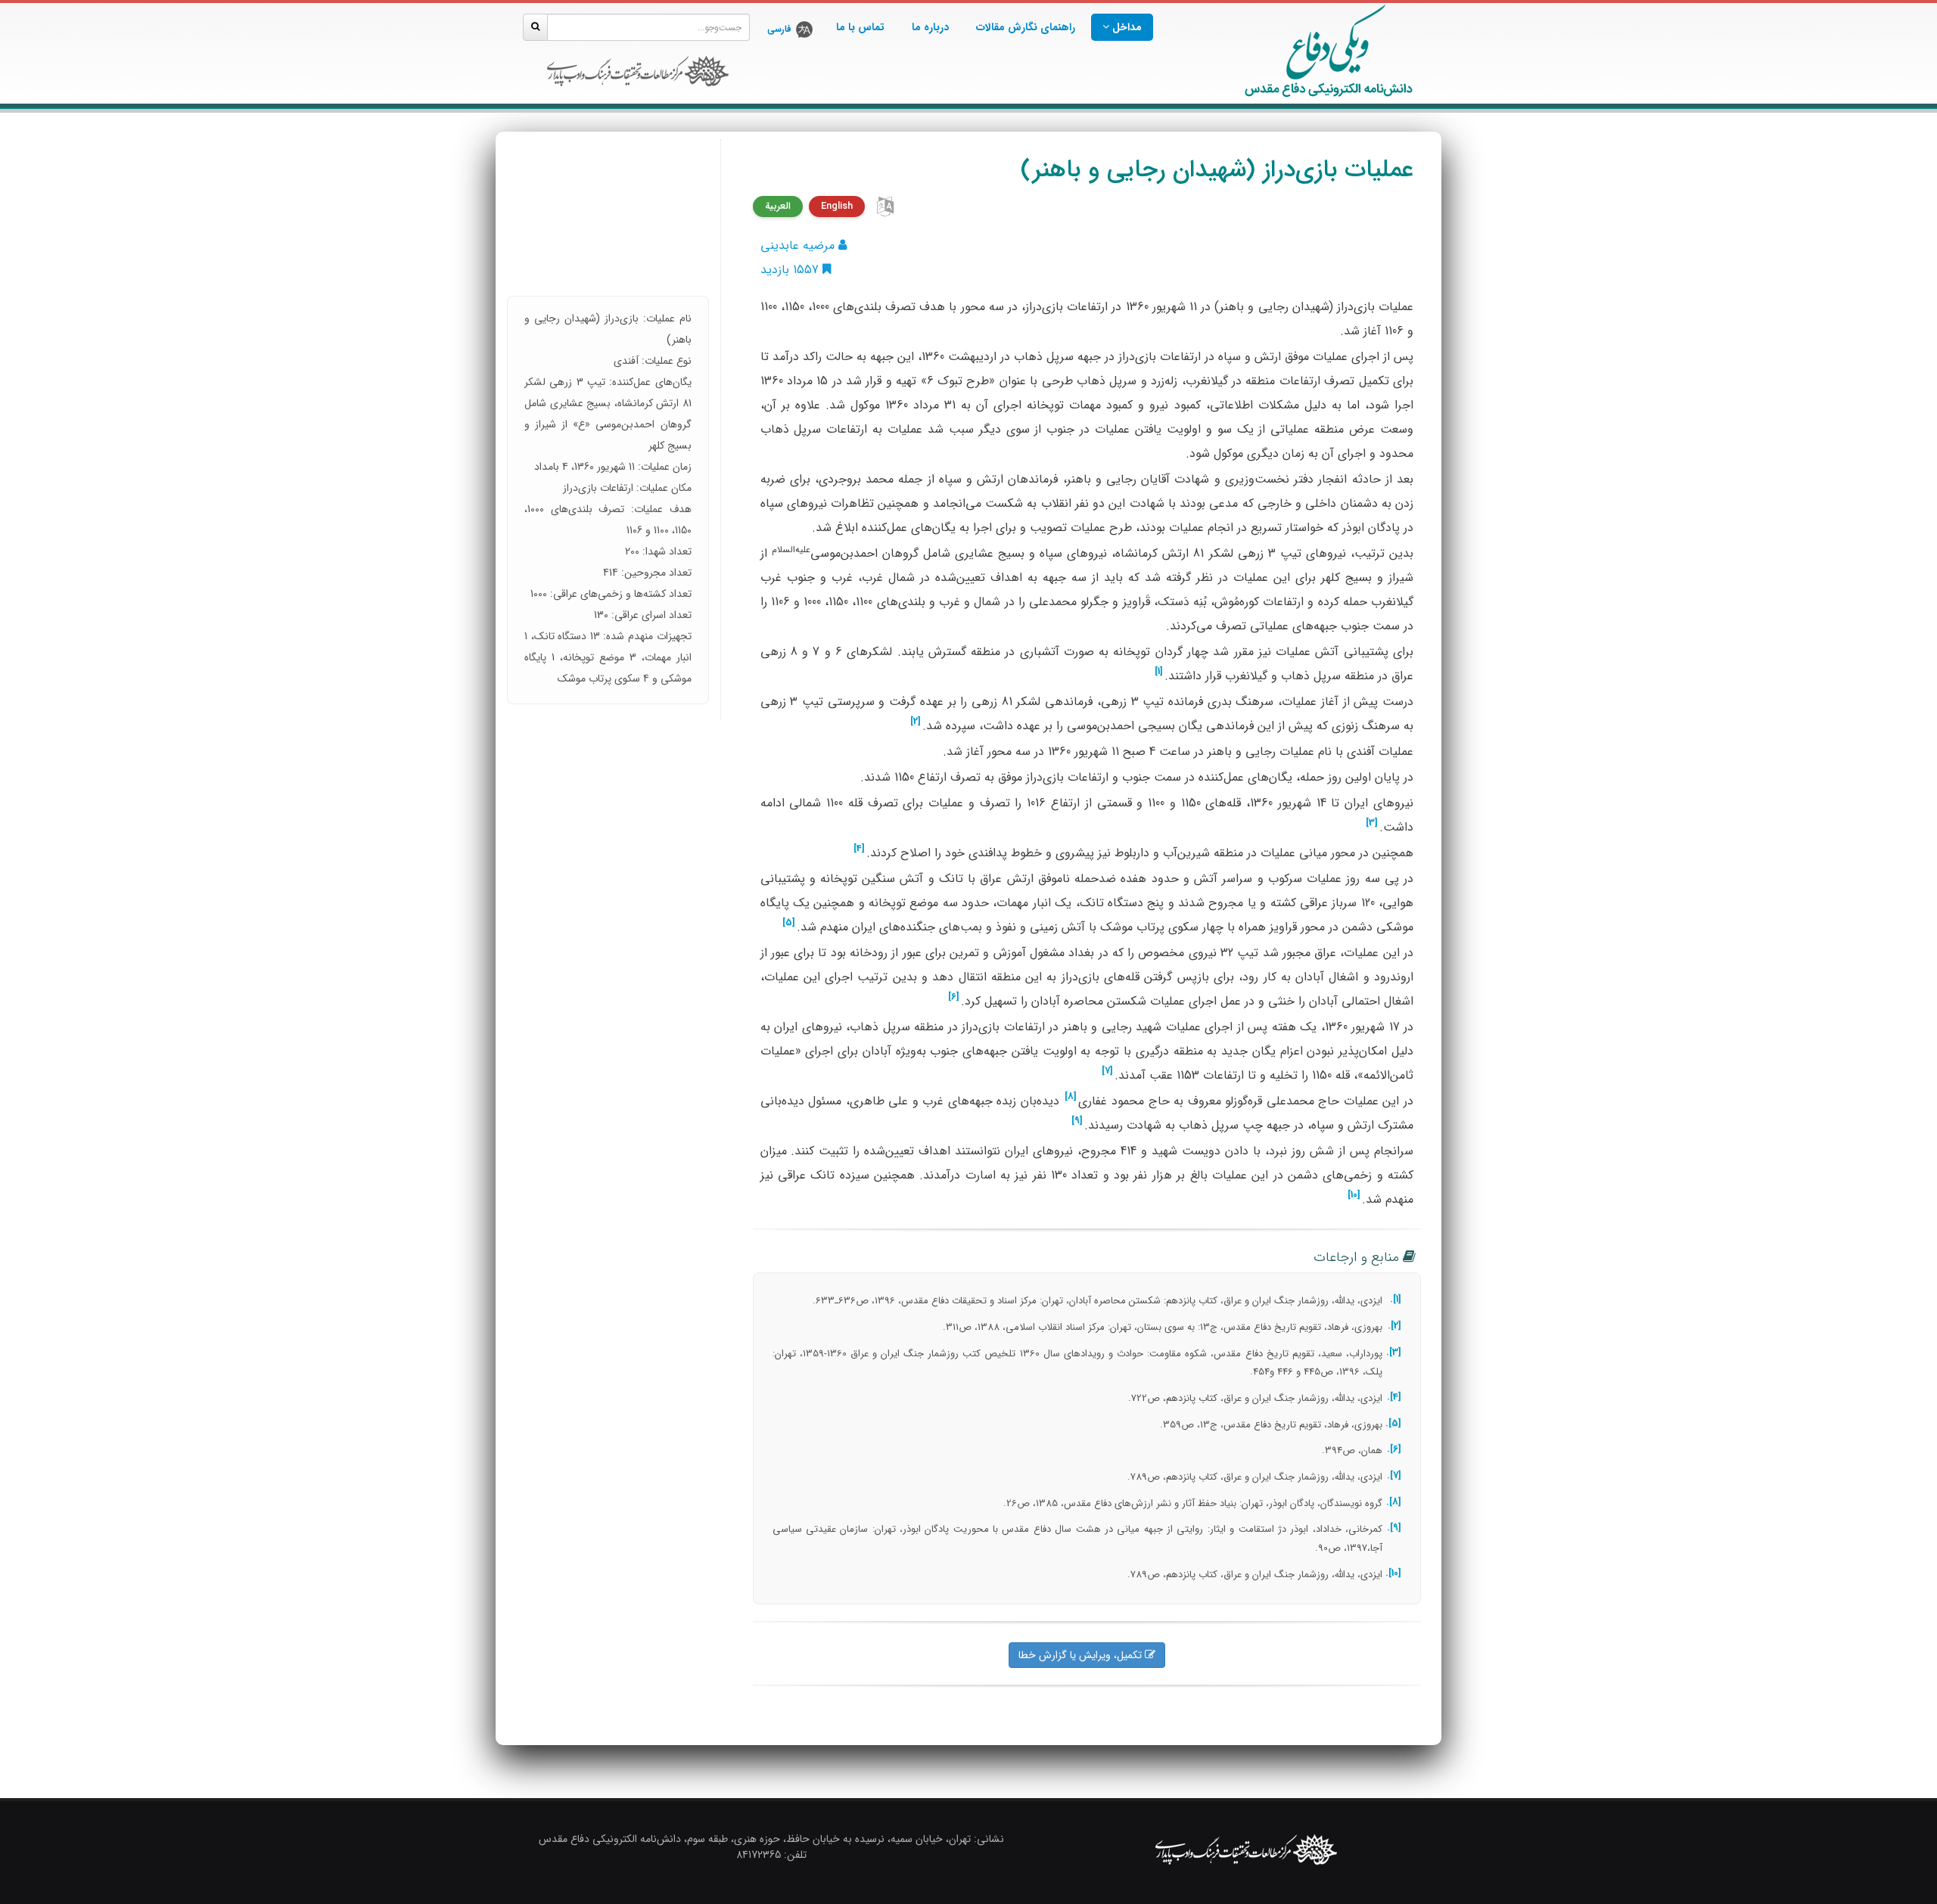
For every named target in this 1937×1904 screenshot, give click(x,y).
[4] (859, 849)
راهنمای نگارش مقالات (1026, 27)
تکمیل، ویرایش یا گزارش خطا (1082, 1655)
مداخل (1126, 27)
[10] (1354, 1195)
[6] (954, 997)
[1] (1159, 672)
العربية (778, 206)
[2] (916, 722)
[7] (1107, 1071)
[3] (1372, 823)
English (837, 206)
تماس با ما (860, 27)
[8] (1071, 1097)
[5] (789, 923)
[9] (1077, 1121)
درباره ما (930, 27)
